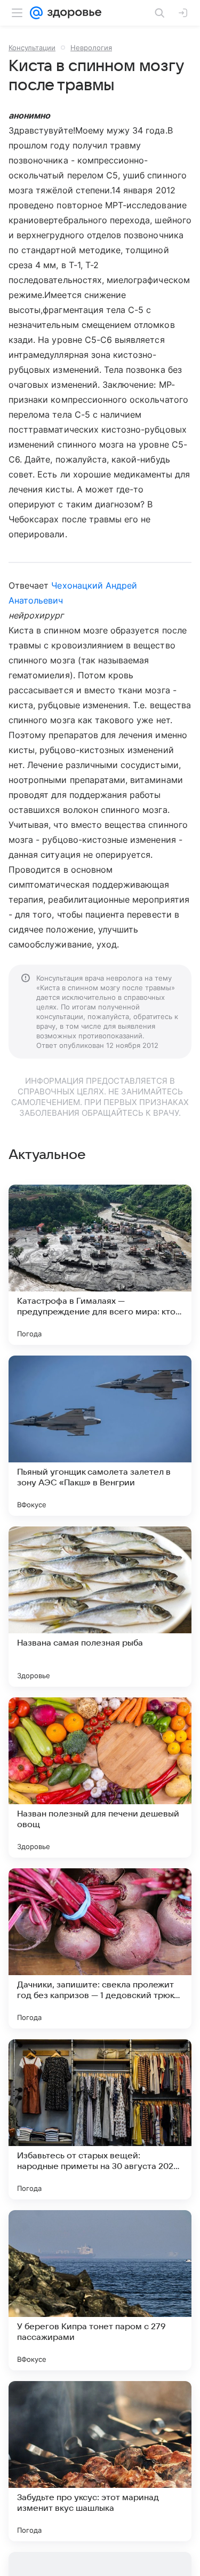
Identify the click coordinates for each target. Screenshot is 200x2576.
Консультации (32, 48)
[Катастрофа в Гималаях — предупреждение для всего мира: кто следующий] (100, 1265)
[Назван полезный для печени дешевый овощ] (100, 1778)
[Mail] (36, 13)
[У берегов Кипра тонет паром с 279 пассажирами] (100, 2290)
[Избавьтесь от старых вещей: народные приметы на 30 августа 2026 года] (100, 2119)
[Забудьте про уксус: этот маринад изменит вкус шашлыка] (100, 2461)
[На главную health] (72, 13)
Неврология (91, 48)
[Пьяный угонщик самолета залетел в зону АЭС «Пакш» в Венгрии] (100, 1436)
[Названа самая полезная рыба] (100, 1607)
